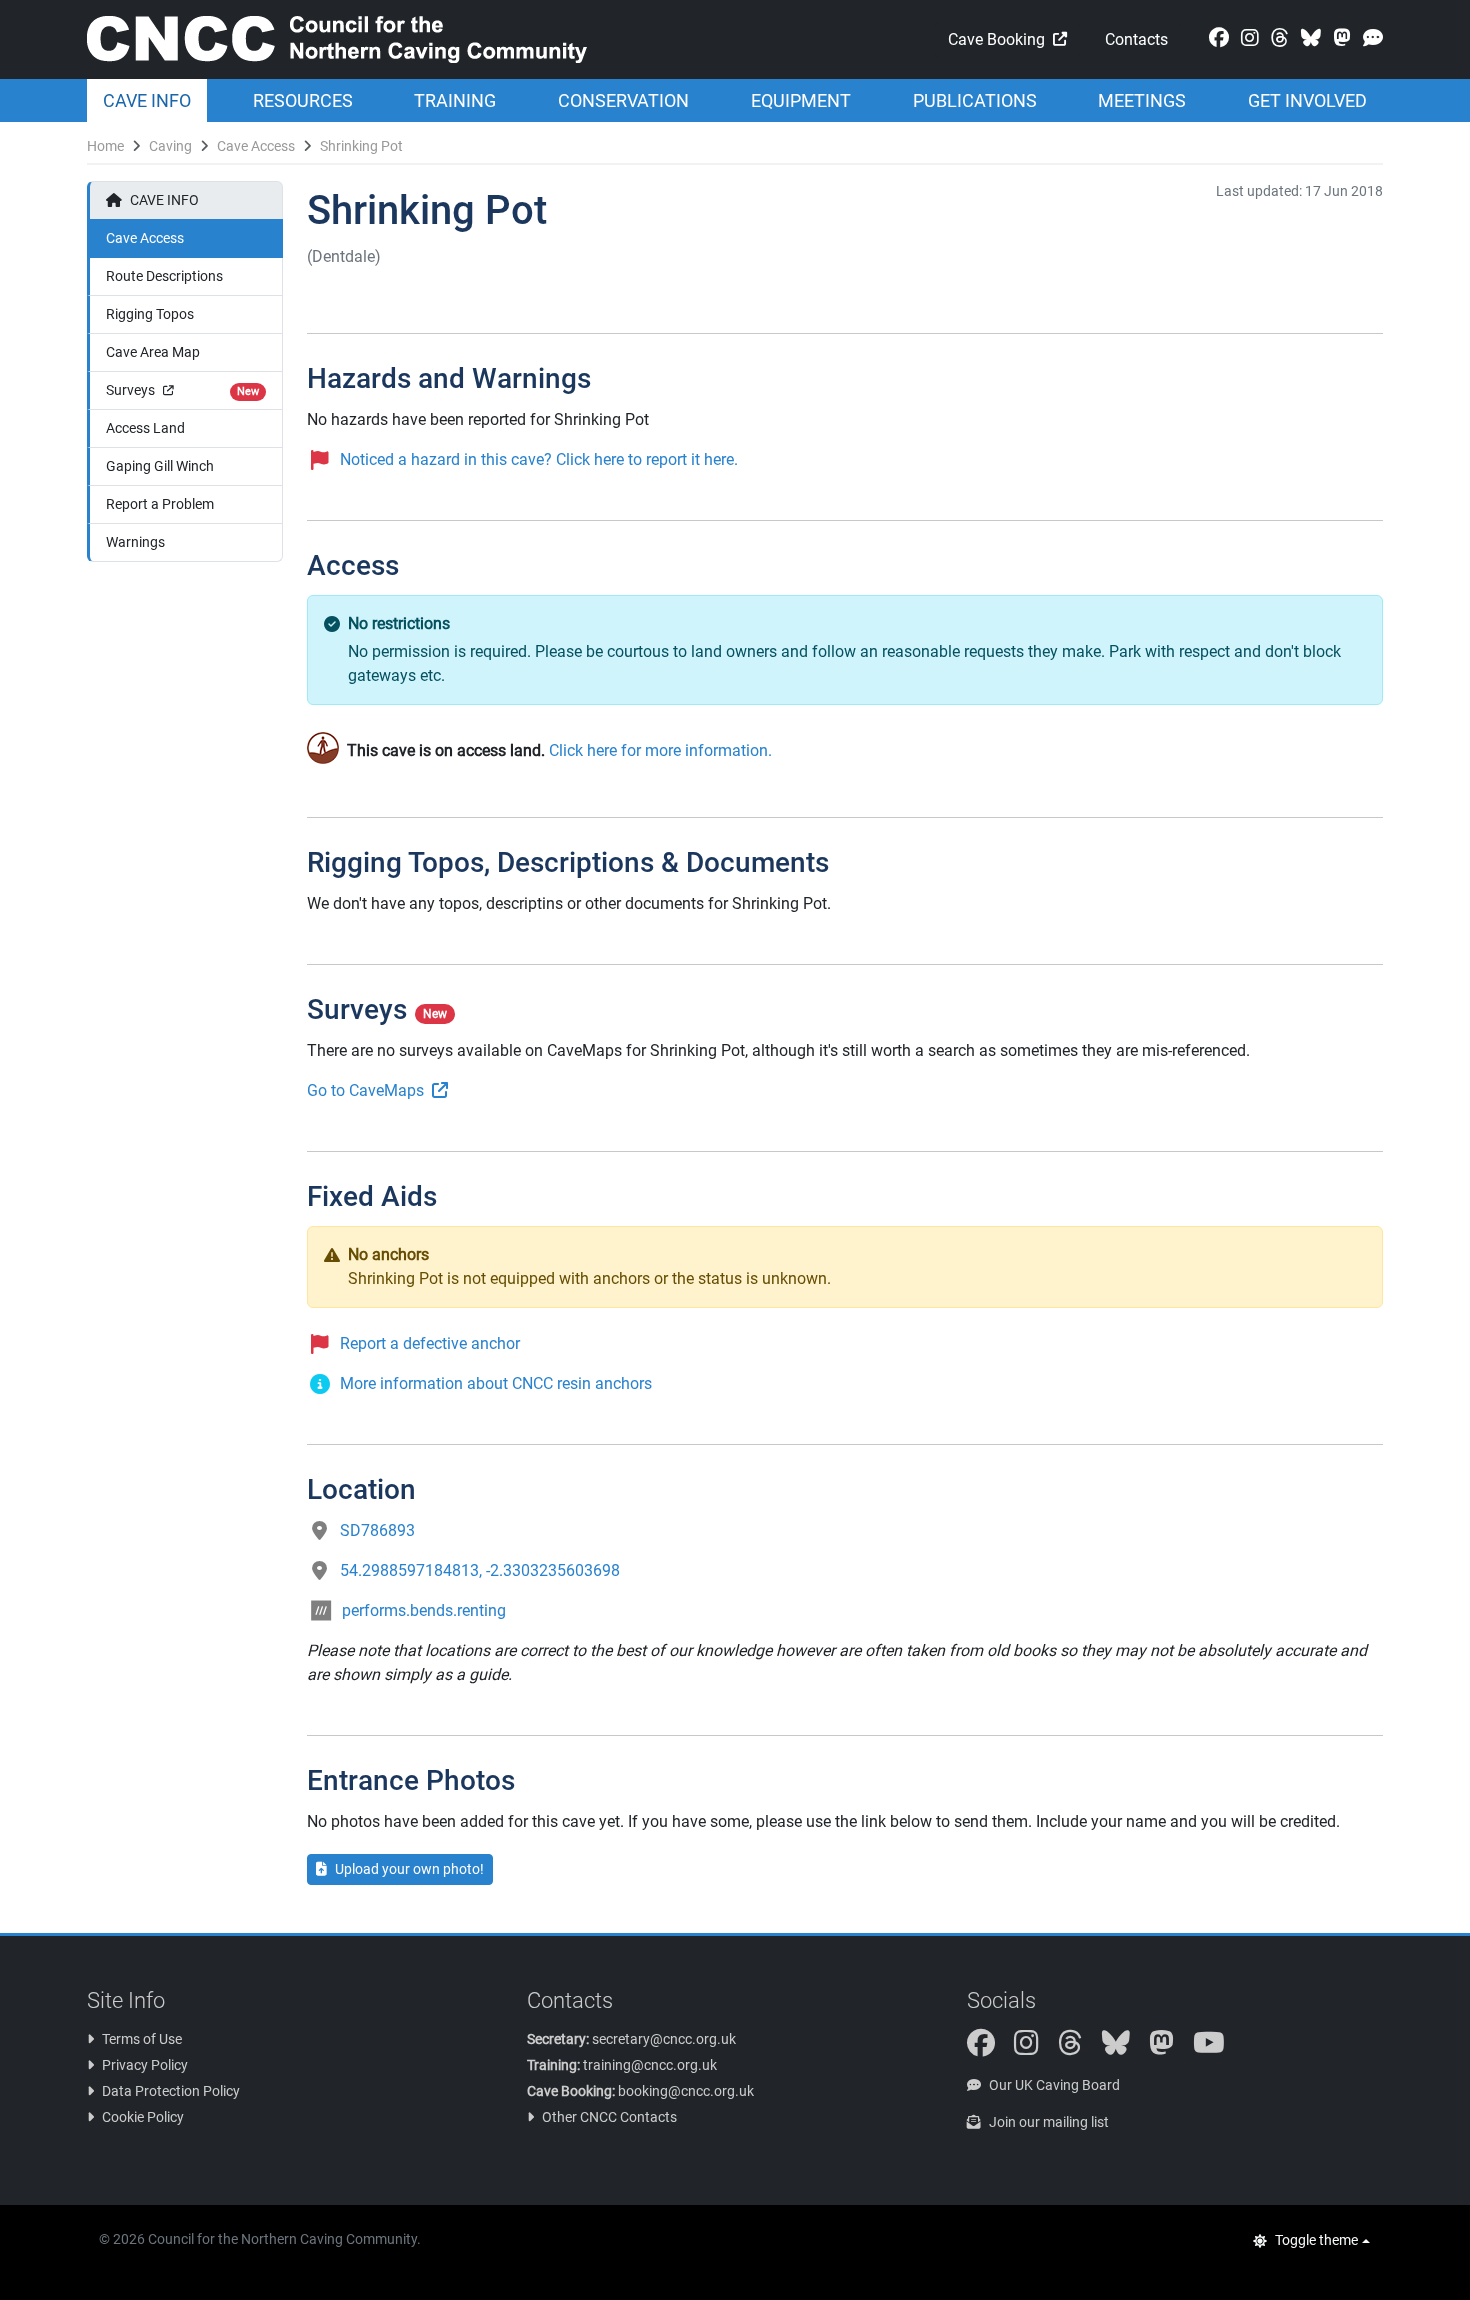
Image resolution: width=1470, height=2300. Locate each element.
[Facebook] (1215, 38)
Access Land (145, 428)
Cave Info (147, 100)
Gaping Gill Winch (160, 466)
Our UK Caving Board (1054, 2085)
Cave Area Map (153, 352)
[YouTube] (1217, 2048)
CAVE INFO (164, 200)
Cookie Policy (143, 2117)
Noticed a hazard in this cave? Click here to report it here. (539, 459)
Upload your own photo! (409, 1869)
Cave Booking (996, 39)
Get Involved (1307, 100)
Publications (975, 100)
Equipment (801, 100)
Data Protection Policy (171, 2091)
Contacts (1136, 39)
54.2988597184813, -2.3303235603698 (480, 1570)
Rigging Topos (150, 314)
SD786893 (377, 1530)
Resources (303, 100)
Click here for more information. (660, 750)
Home (105, 146)
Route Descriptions (164, 276)
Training (455, 100)
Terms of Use (142, 2039)
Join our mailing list (1049, 2122)
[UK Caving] (1369, 38)
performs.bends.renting (424, 1610)
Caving (170, 146)
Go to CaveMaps (365, 1090)
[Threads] (1276, 38)
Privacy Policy (145, 2065)
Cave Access (256, 146)
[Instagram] (1246, 38)
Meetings (1142, 100)
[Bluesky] (1307, 38)
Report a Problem (160, 504)
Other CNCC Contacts (609, 2117)
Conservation (623, 100)
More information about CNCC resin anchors (496, 1383)
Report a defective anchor (430, 1343)
